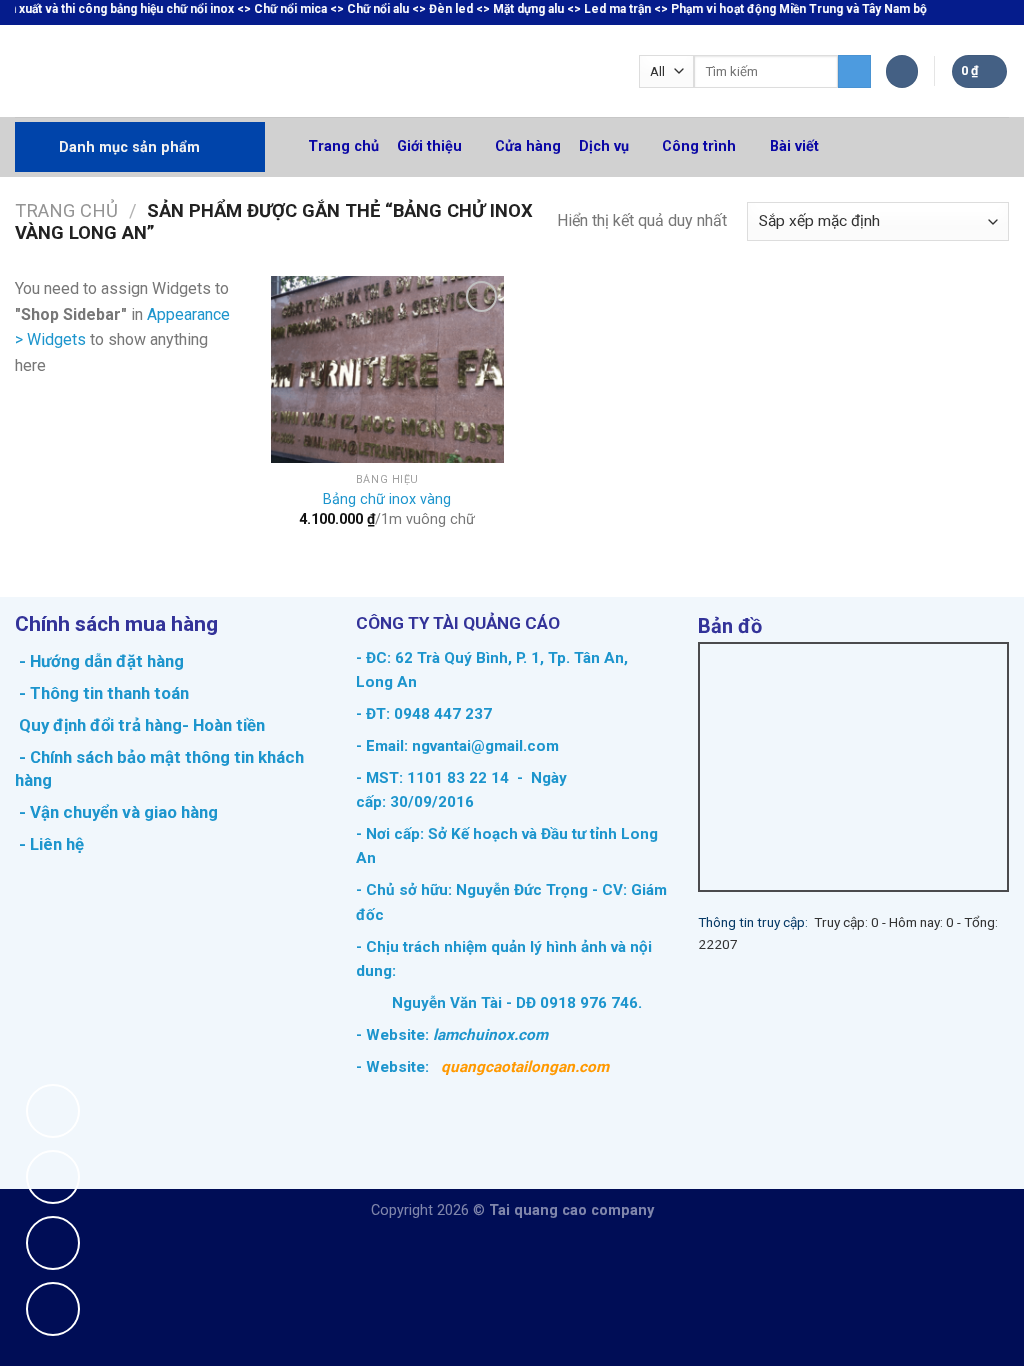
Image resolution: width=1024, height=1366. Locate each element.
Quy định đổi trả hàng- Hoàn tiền (142, 725)
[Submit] (854, 72)
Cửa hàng (528, 146)
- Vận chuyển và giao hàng (116, 812)
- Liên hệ (49, 844)
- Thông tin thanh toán (104, 693)
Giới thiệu (429, 146)
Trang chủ (343, 146)
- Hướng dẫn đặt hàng (99, 661)
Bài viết (794, 146)
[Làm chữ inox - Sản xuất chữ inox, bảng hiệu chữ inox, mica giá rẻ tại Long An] (120, 71)
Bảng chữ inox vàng (387, 499)
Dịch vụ (604, 146)
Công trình (699, 146)
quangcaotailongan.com (525, 1067)
